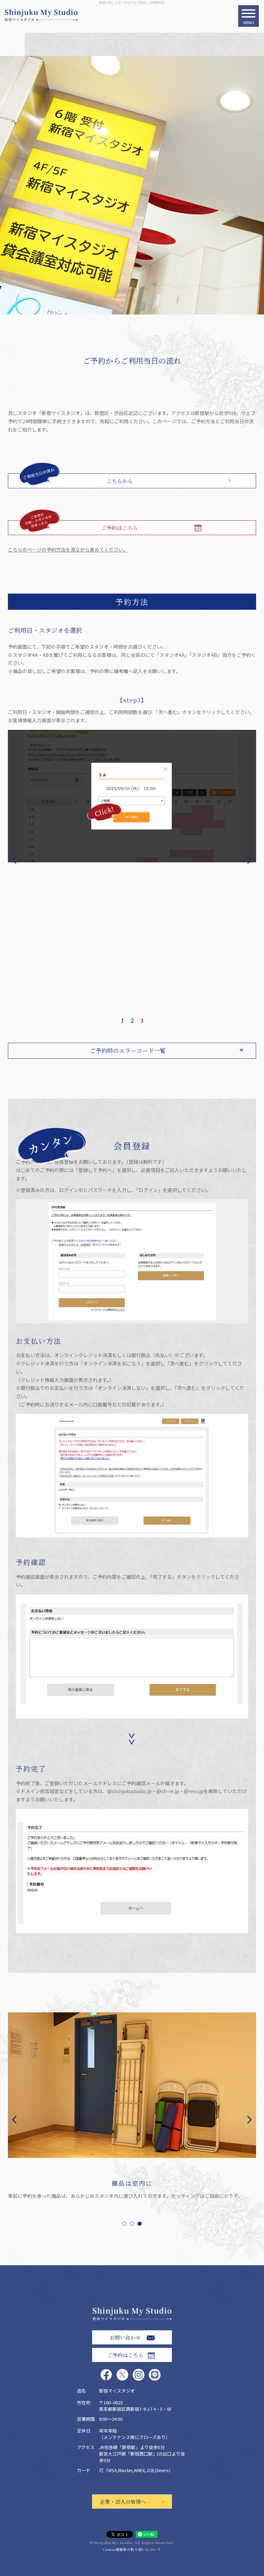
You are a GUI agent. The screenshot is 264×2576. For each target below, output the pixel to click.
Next (252, 859)
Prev (12, 859)
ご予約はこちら (120, 528)
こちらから (120, 481)
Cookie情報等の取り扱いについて (132, 2549)
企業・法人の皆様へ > (132, 2502)
